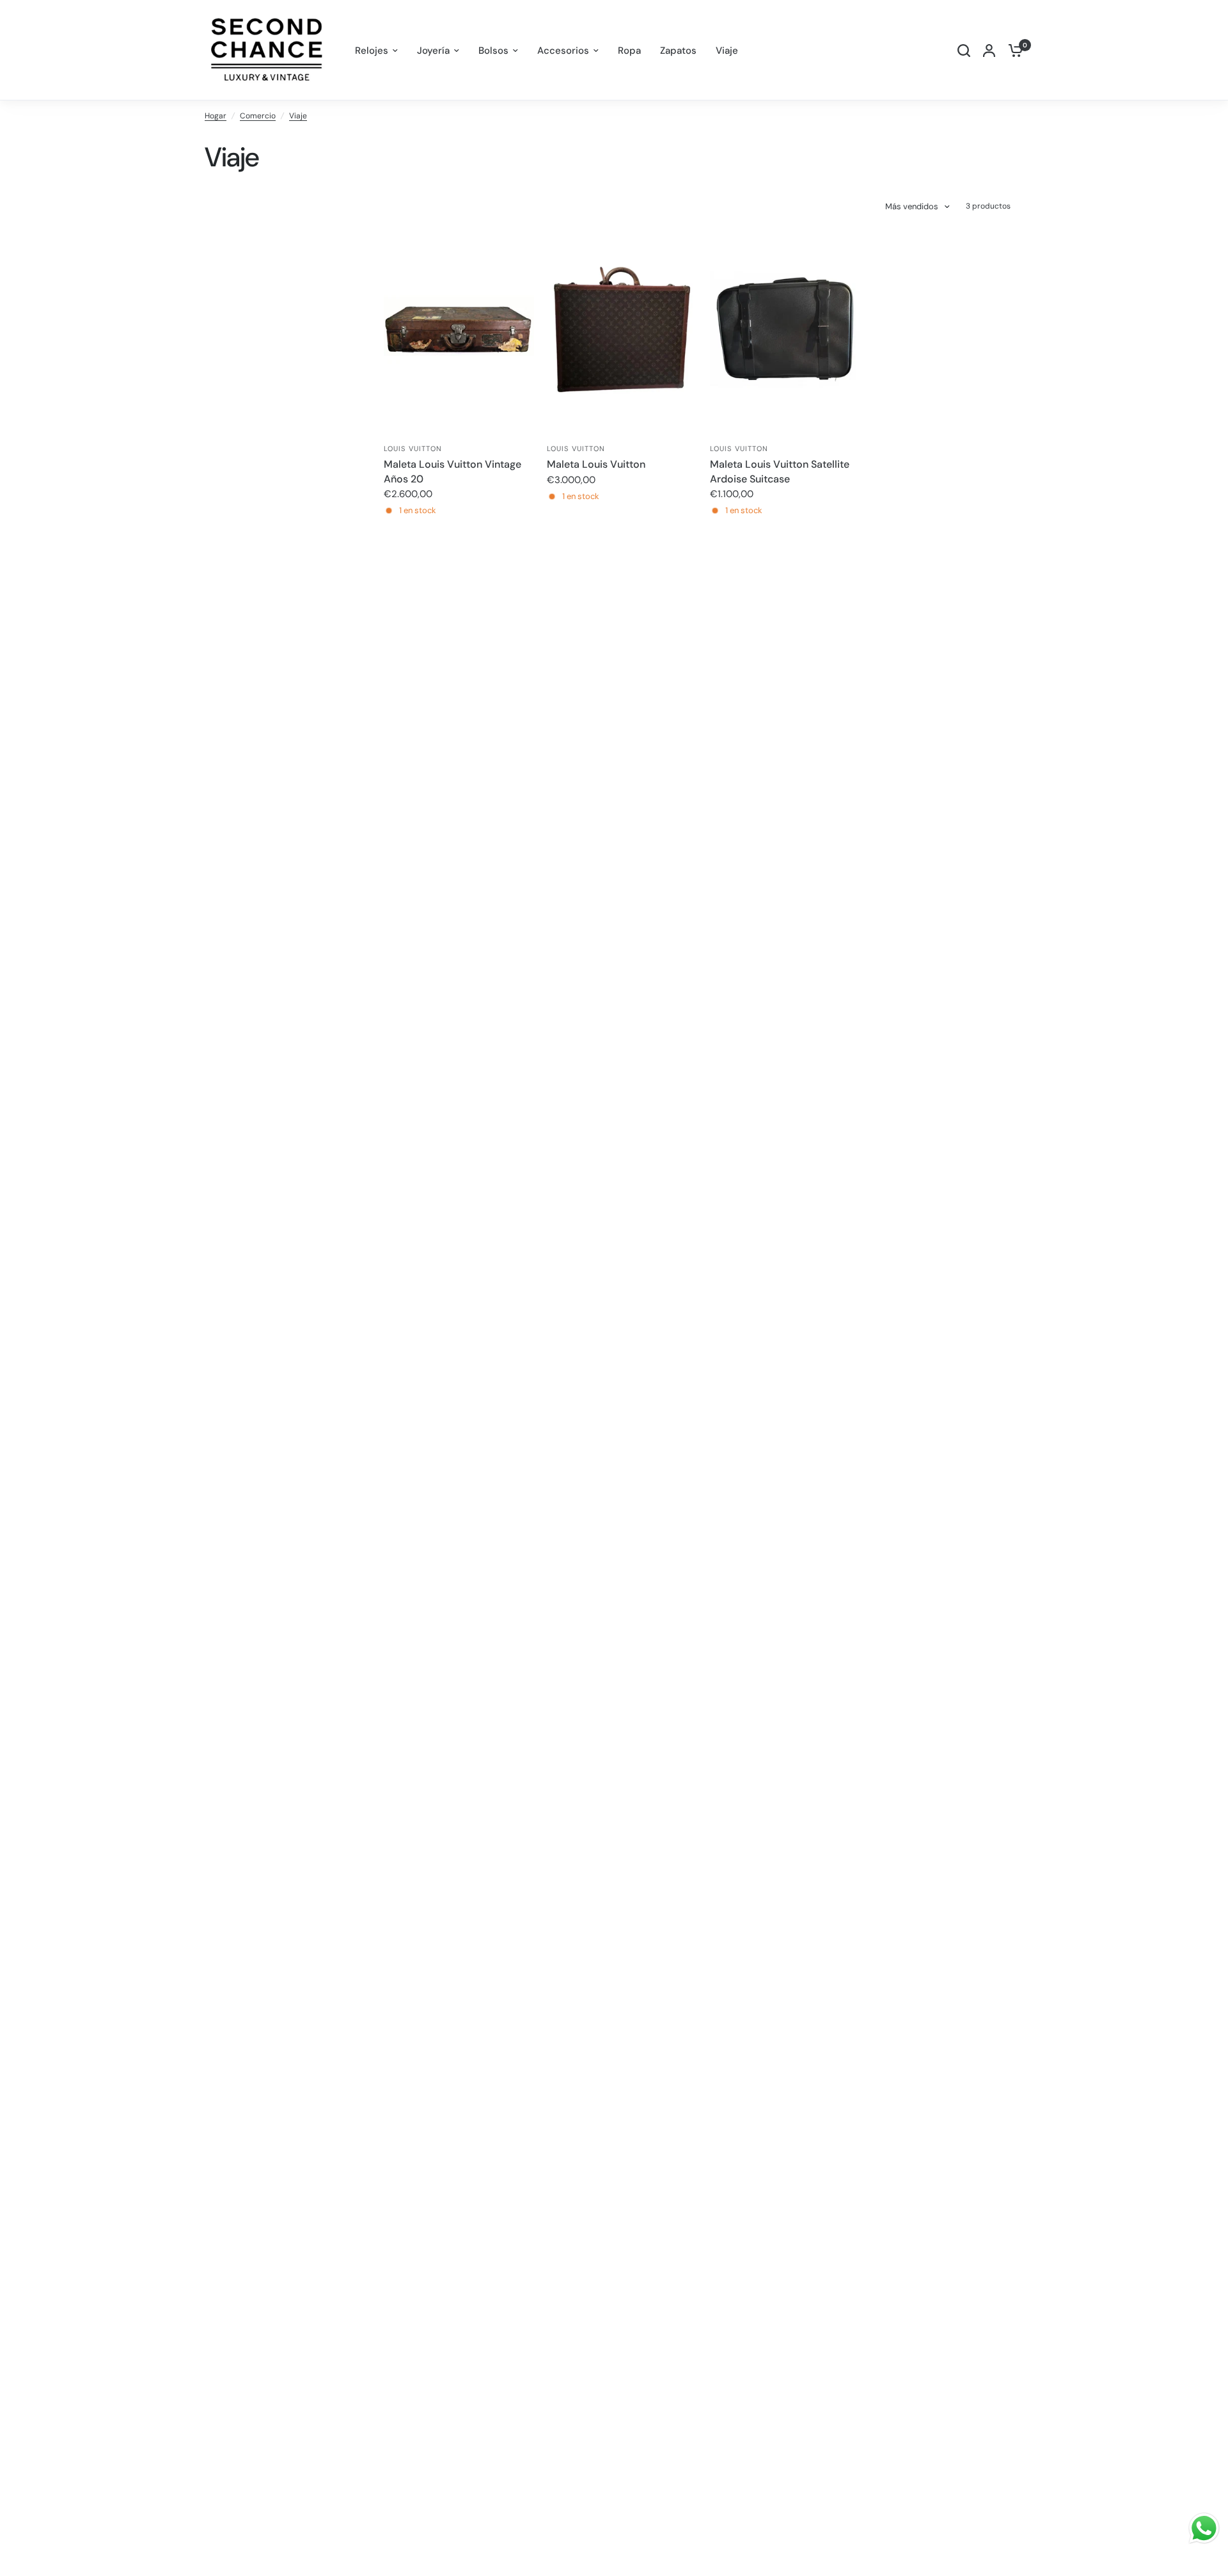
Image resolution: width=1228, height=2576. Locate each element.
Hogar (216, 116)
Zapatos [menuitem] (678, 51)
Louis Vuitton (413, 449)
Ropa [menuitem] (629, 51)
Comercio (258, 116)
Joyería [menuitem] (433, 51)
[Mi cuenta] (989, 50)
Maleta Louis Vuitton (596, 464)
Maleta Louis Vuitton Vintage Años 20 (453, 471)
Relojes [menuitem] (372, 51)
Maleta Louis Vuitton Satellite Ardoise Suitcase (780, 471)
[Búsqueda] (964, 50)
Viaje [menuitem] (727, 51)
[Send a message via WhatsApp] (1204, 2528)
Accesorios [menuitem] (563, 51)
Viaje (298, 116)
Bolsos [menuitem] (493, 51)
